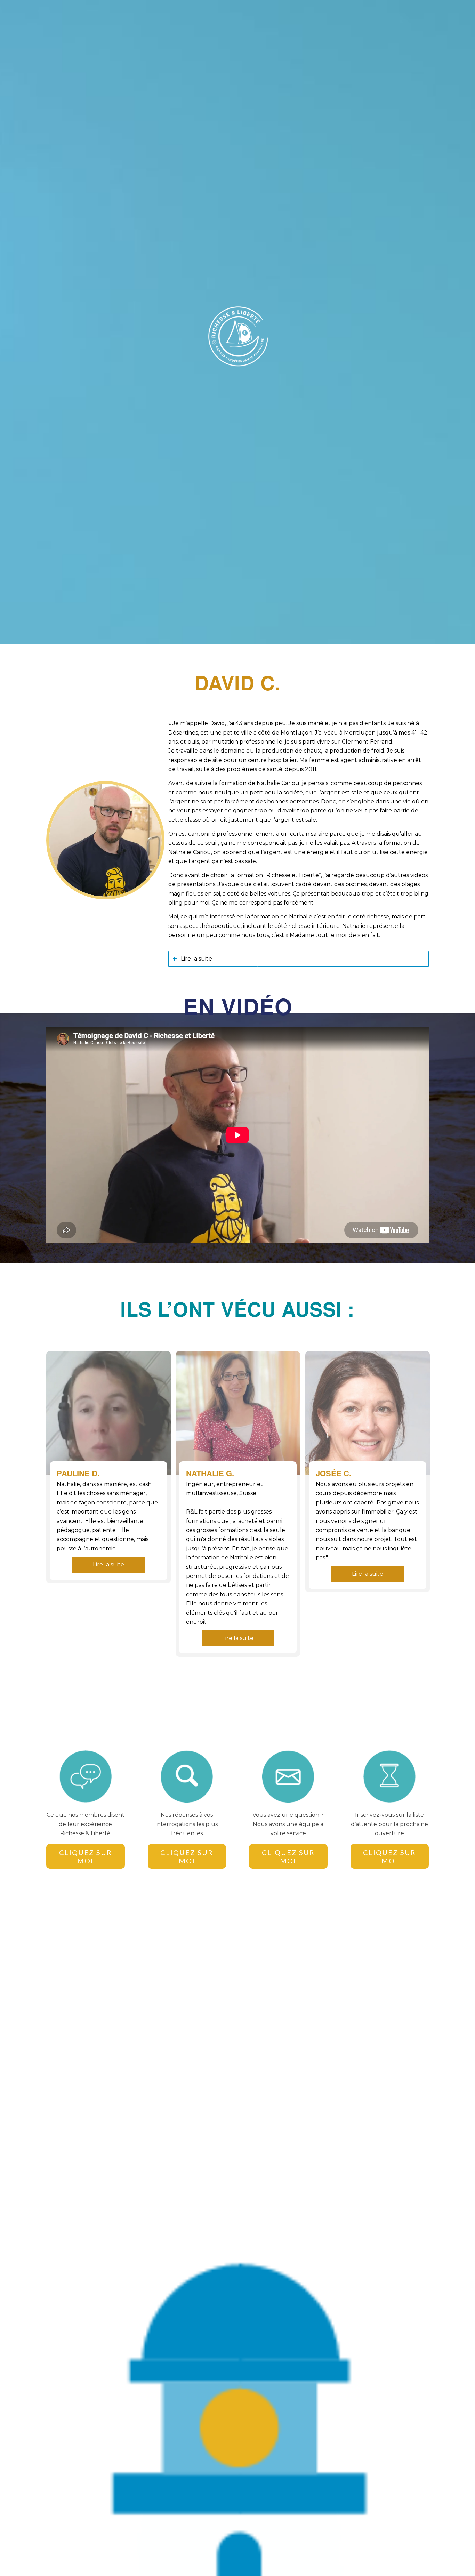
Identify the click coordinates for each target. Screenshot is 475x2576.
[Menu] (420, 16)
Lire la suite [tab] (196, 959)
